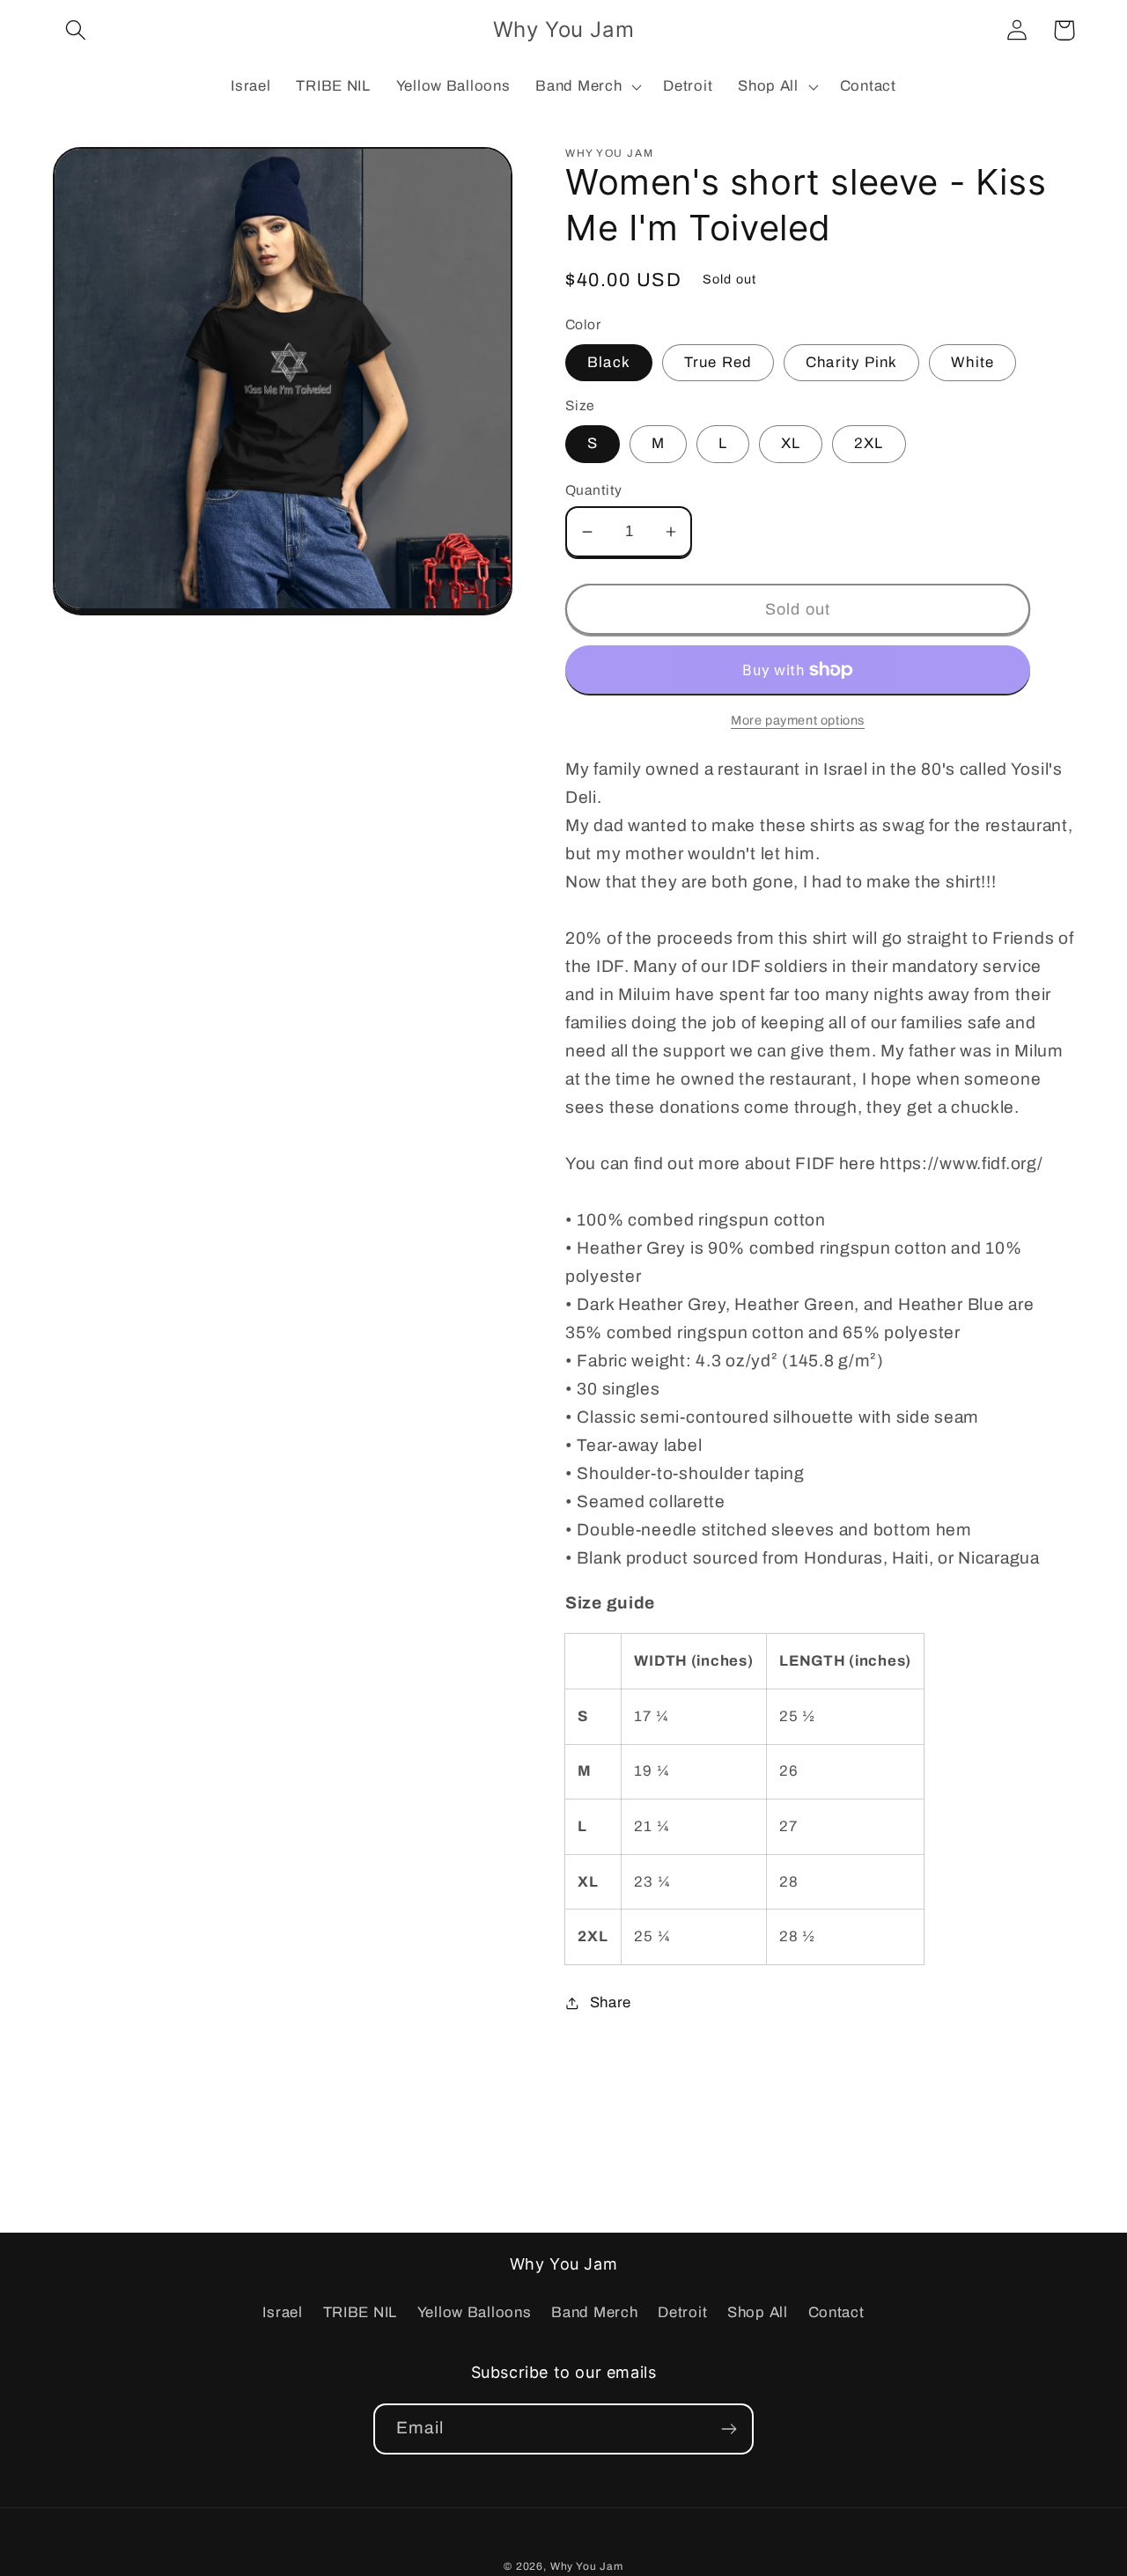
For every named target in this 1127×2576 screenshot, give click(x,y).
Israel (282, 2312)
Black (609, 362)
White (972, 362)
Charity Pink (851, 362)
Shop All (758, 2312)
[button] (76, 30)
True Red (718, 362)
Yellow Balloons (475, 2312)
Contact (836, 2312)
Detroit (682, 2312)
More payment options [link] (798, 720)
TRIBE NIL (360, 2312)
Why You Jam (587, 2566)
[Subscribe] (729, 2429)
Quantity (594, 490)
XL (791, 443)
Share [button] (611, 2002)
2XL (869, 443)
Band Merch (594, 2312)
